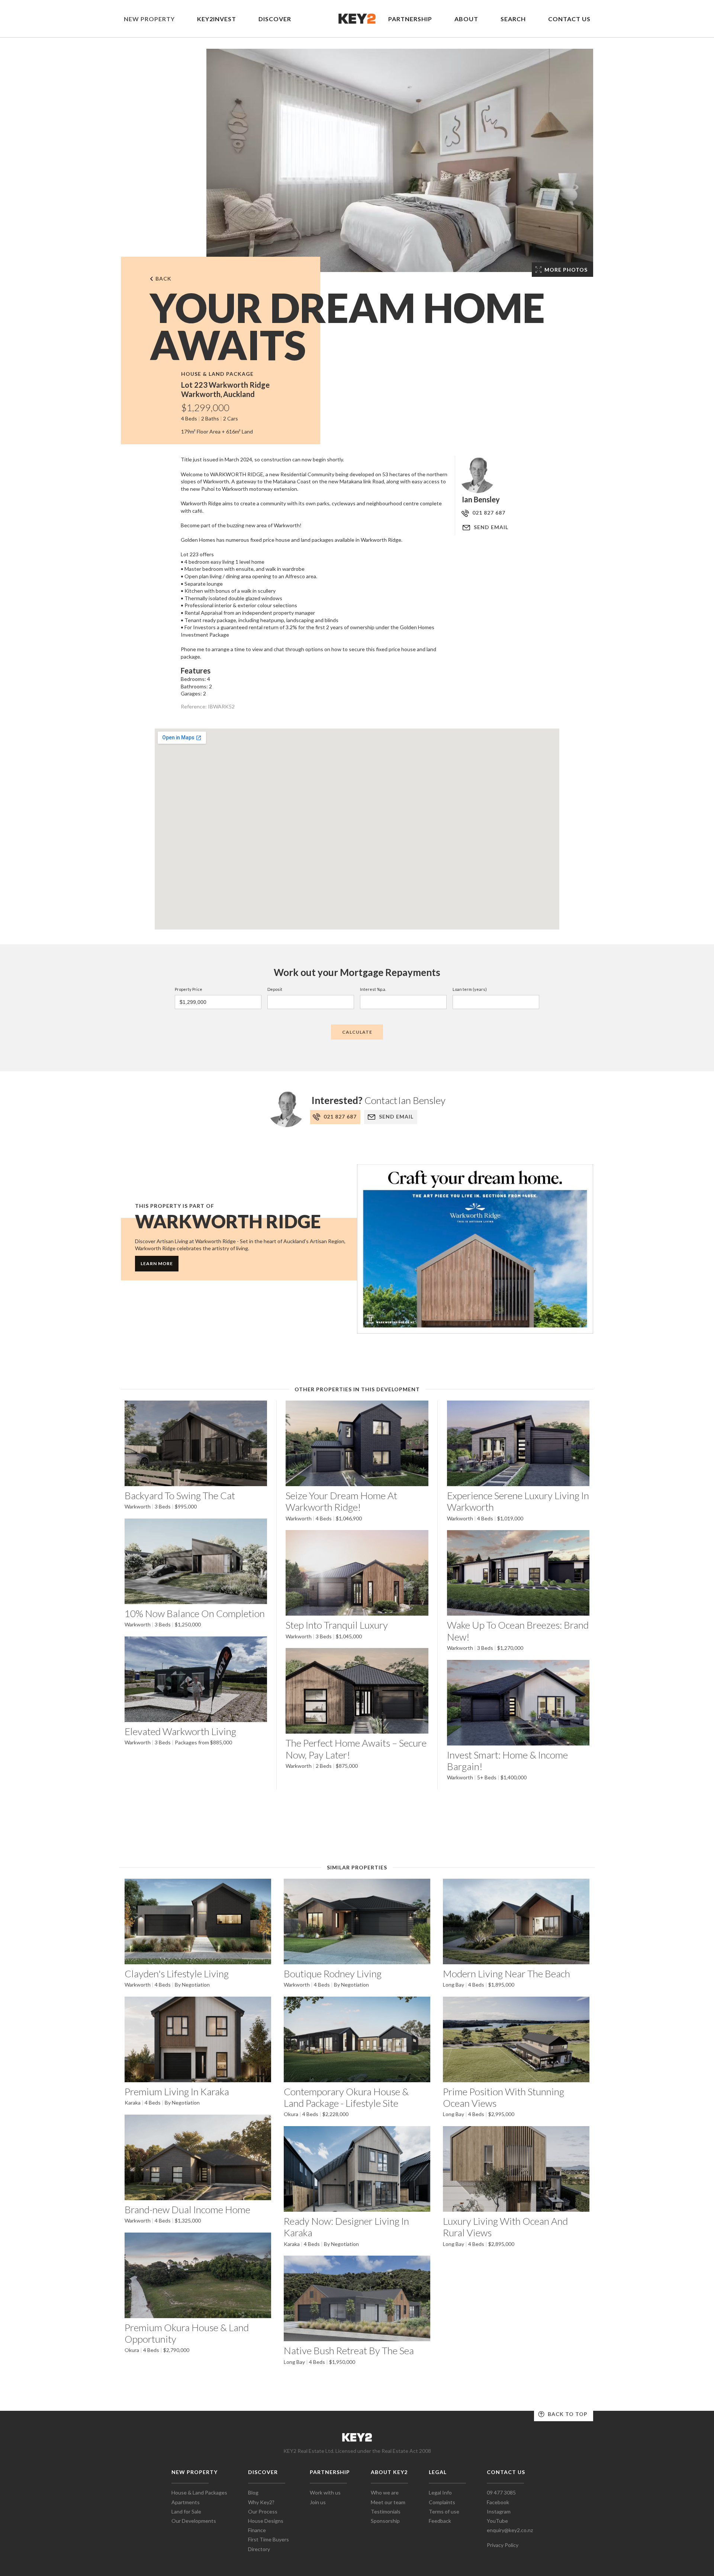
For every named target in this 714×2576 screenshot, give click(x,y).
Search (513, 19)
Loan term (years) (470, 989)
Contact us (569, 19)
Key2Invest (217, 19)
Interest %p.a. (373, 989)
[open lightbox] (400, 178)
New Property (149, 19)
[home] (357, 19)
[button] (149, 19)
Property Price (189, 989)
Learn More (157, 1263)
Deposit (275, 989)
